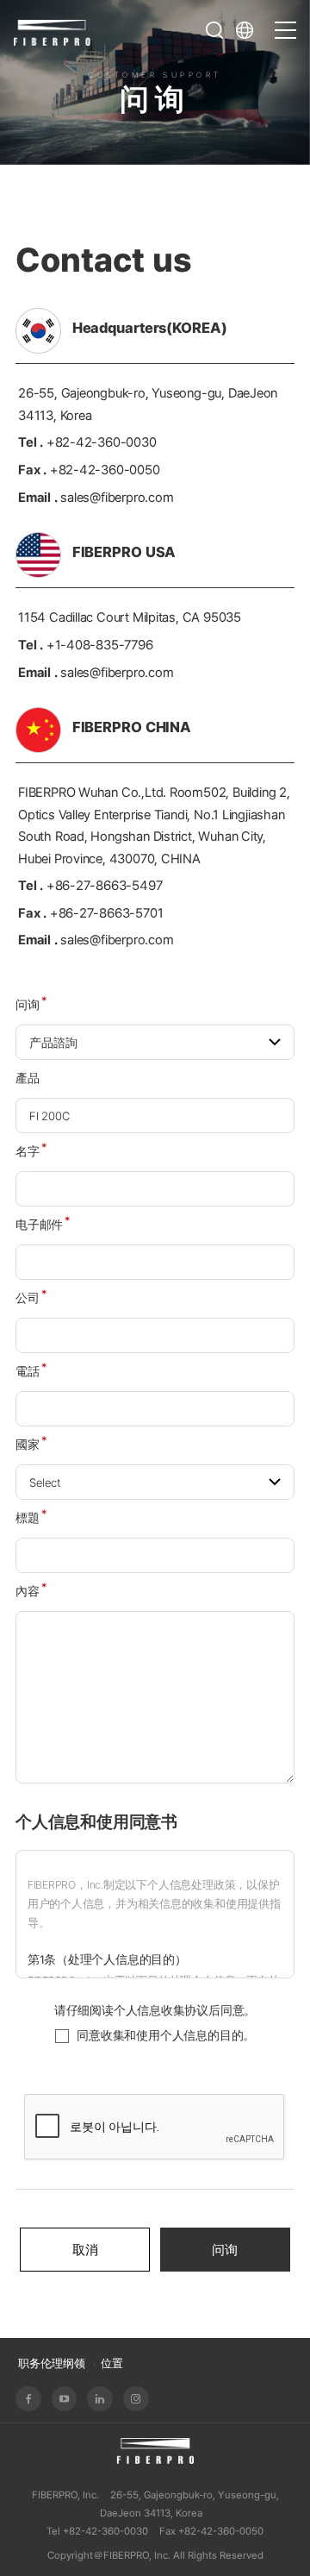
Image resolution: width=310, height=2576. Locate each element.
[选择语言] (250, 30)
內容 (31, 1591)
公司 (31, 1298)
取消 (85, 2250)
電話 (31, 1371)
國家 (31, 1445)
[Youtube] (65, 2399)
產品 (28, 1078)
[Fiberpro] (53, 31)
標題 (31, 1518)
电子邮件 (43, 1225)
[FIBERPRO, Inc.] (155, 2451)
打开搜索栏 (214, 30)
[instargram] (136, 2399)
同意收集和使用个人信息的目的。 (166, 2035)
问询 (31, 1005)
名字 (31, 1151)
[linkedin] (100, 2399)
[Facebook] (28, 2399)
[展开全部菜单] (285, 22)
